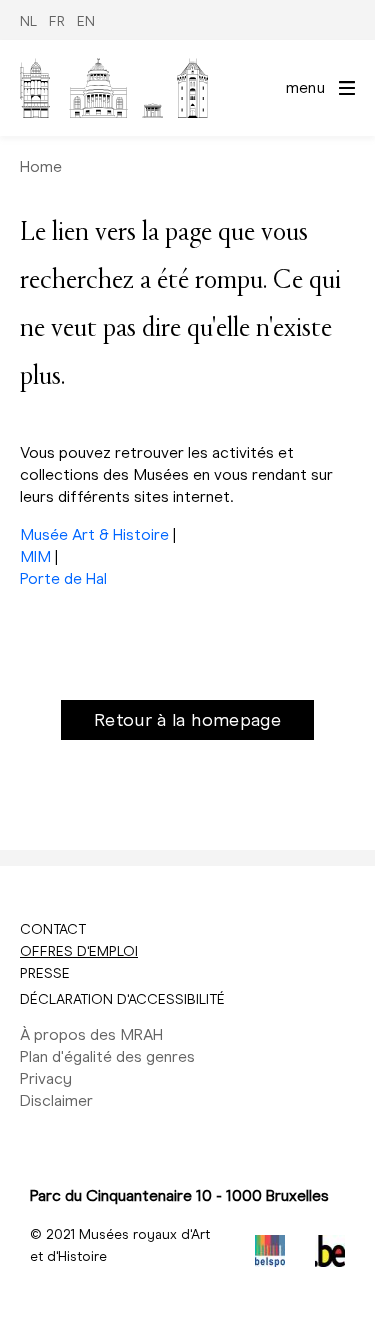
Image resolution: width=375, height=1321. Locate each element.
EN (86, 21)
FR (57, 21)
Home (41, 166)
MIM (35, 556)
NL (28, 21)
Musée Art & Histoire (94, 534)
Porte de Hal (63, 578)
